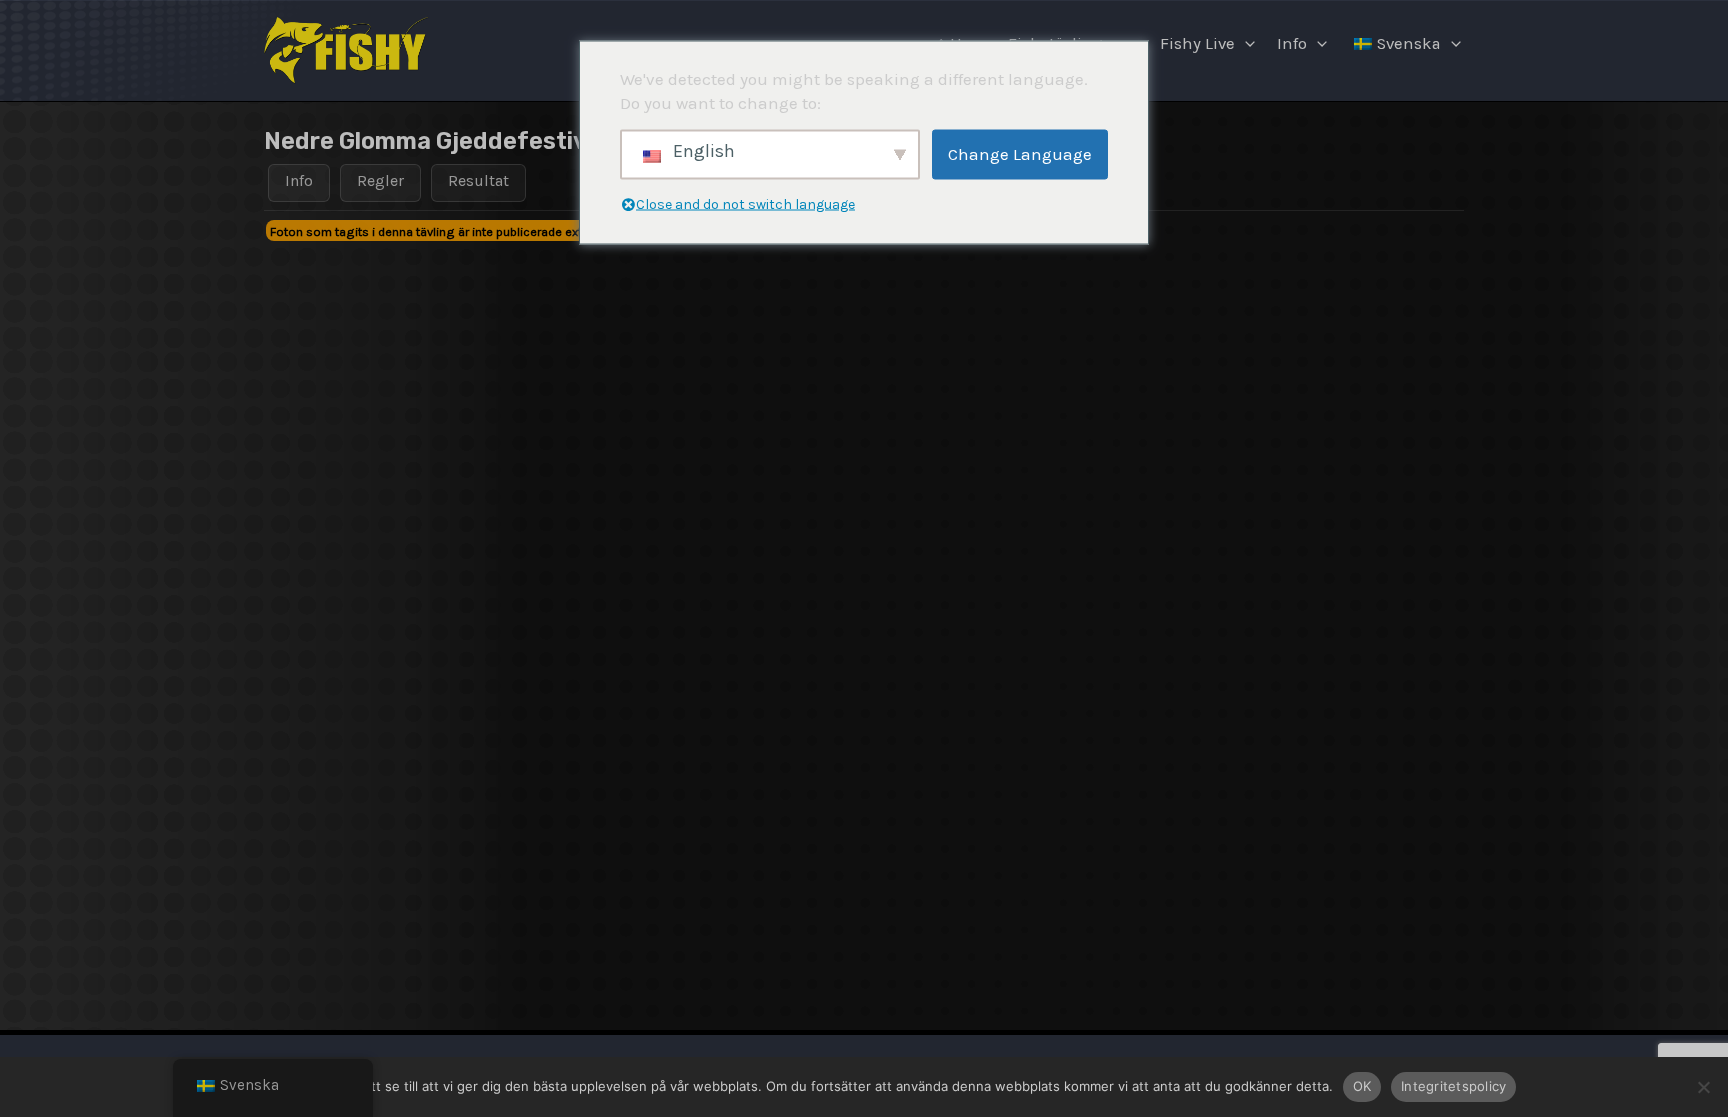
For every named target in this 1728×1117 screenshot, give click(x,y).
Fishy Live (1197, 43)
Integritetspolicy (1453, 1086)
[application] (1245, 44)
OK (1362, 1086)
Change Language (1020, 154)
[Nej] (1703, 1087)
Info (1292, 43)
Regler (380, 180)
